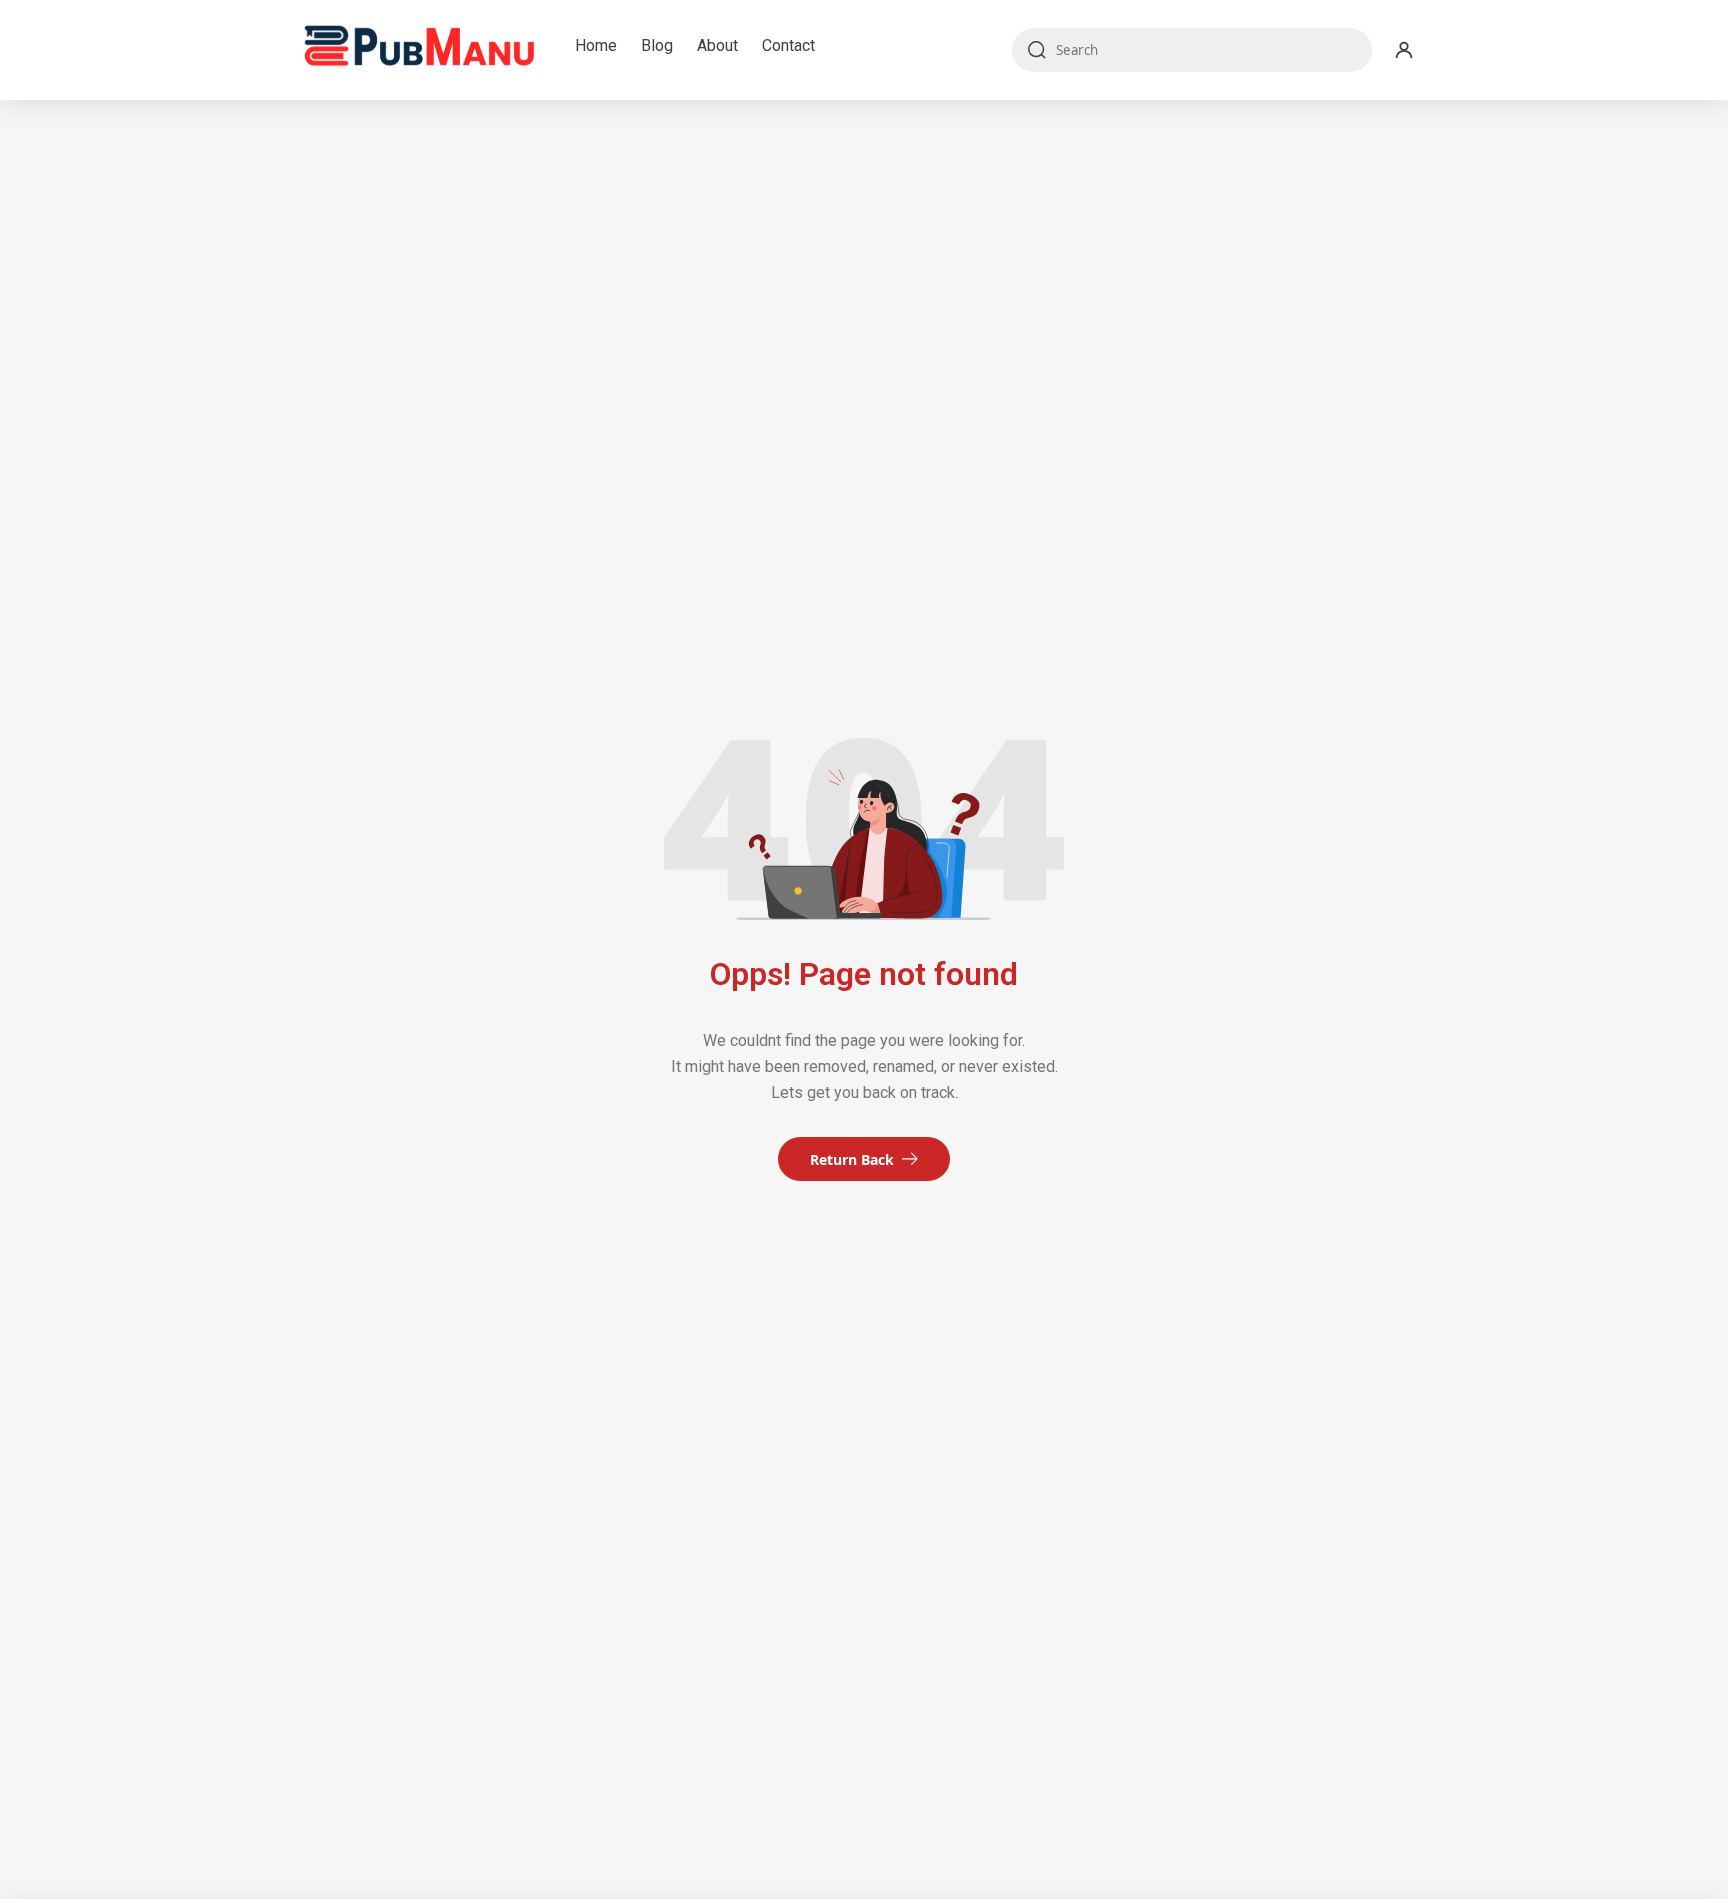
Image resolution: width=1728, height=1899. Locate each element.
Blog (657, 45)
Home (596, 45)
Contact (788, 45)
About (717, 45)
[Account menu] (1404, 50)
